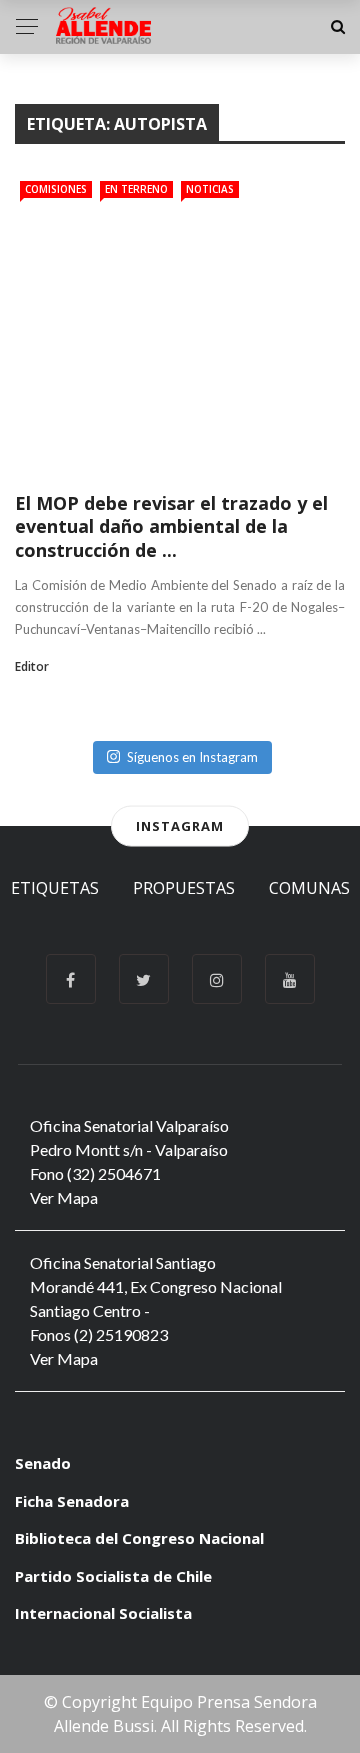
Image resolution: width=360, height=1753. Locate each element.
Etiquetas (55, 888)
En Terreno (136, 189)
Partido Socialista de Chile (113, 1576)
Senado (43, 1463)
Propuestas (184, 888)
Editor (32, 666)
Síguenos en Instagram (192, 757)
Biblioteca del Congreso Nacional (139, 1538)
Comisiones (56, 189)
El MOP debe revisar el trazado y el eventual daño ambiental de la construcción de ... (171, 526)
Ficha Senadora (72, 1501)
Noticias (210, 189)
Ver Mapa (64, 1197)
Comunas (309, 888)
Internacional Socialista (103, 1613)
